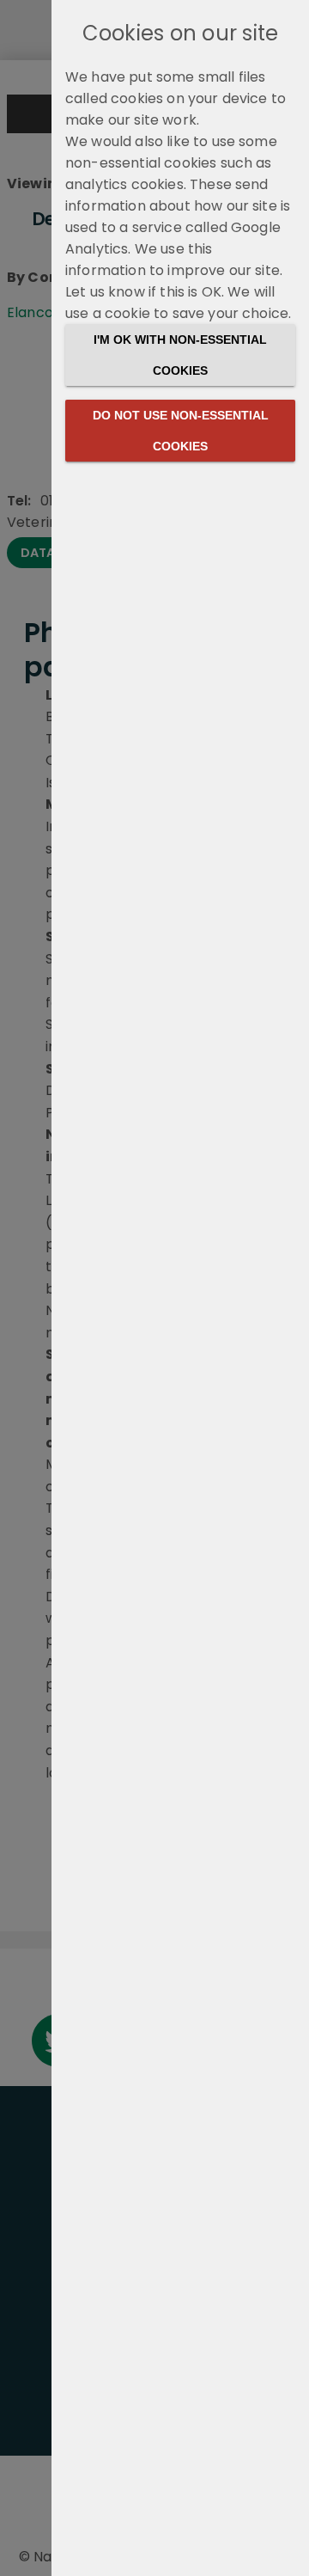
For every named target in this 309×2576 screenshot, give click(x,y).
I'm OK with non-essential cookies (180, 355)
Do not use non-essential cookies (181, 431)
